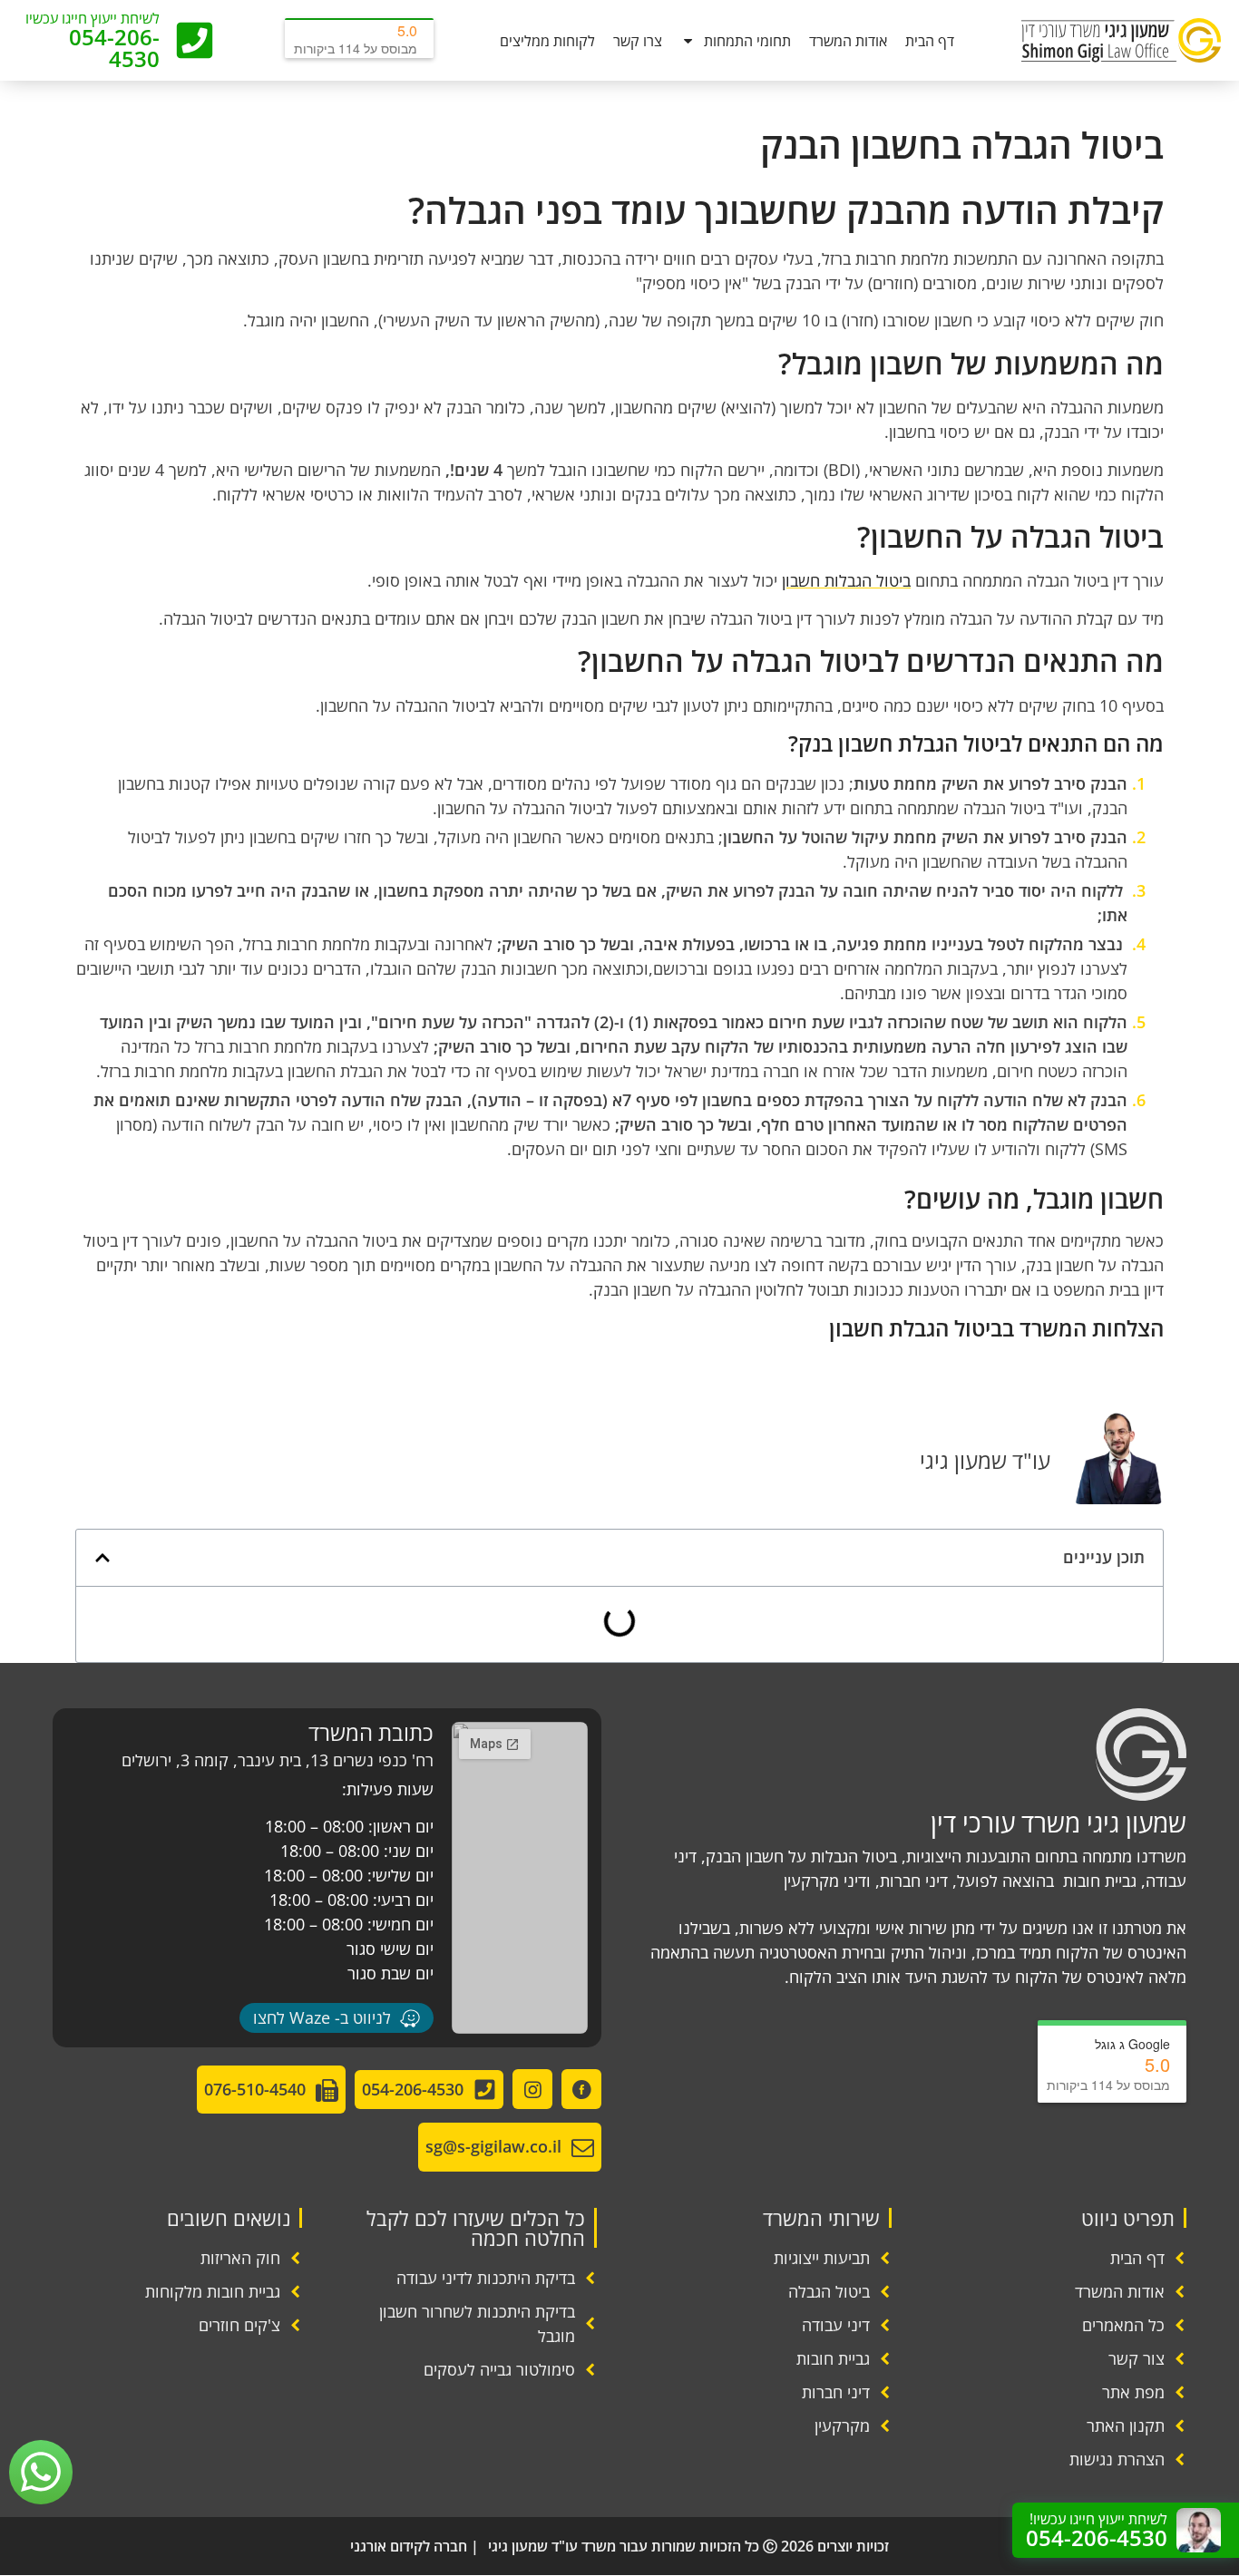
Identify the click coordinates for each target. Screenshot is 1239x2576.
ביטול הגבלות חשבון (846, 580)
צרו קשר (638, 41)
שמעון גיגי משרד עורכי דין (1059, 1823)
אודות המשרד (848, 41)
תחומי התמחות (747, 41)
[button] (102, 1558)
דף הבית (930, 41)
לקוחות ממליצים (547, 41)
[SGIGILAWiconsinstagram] (532, 2089)
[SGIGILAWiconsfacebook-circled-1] (581, 2089)
